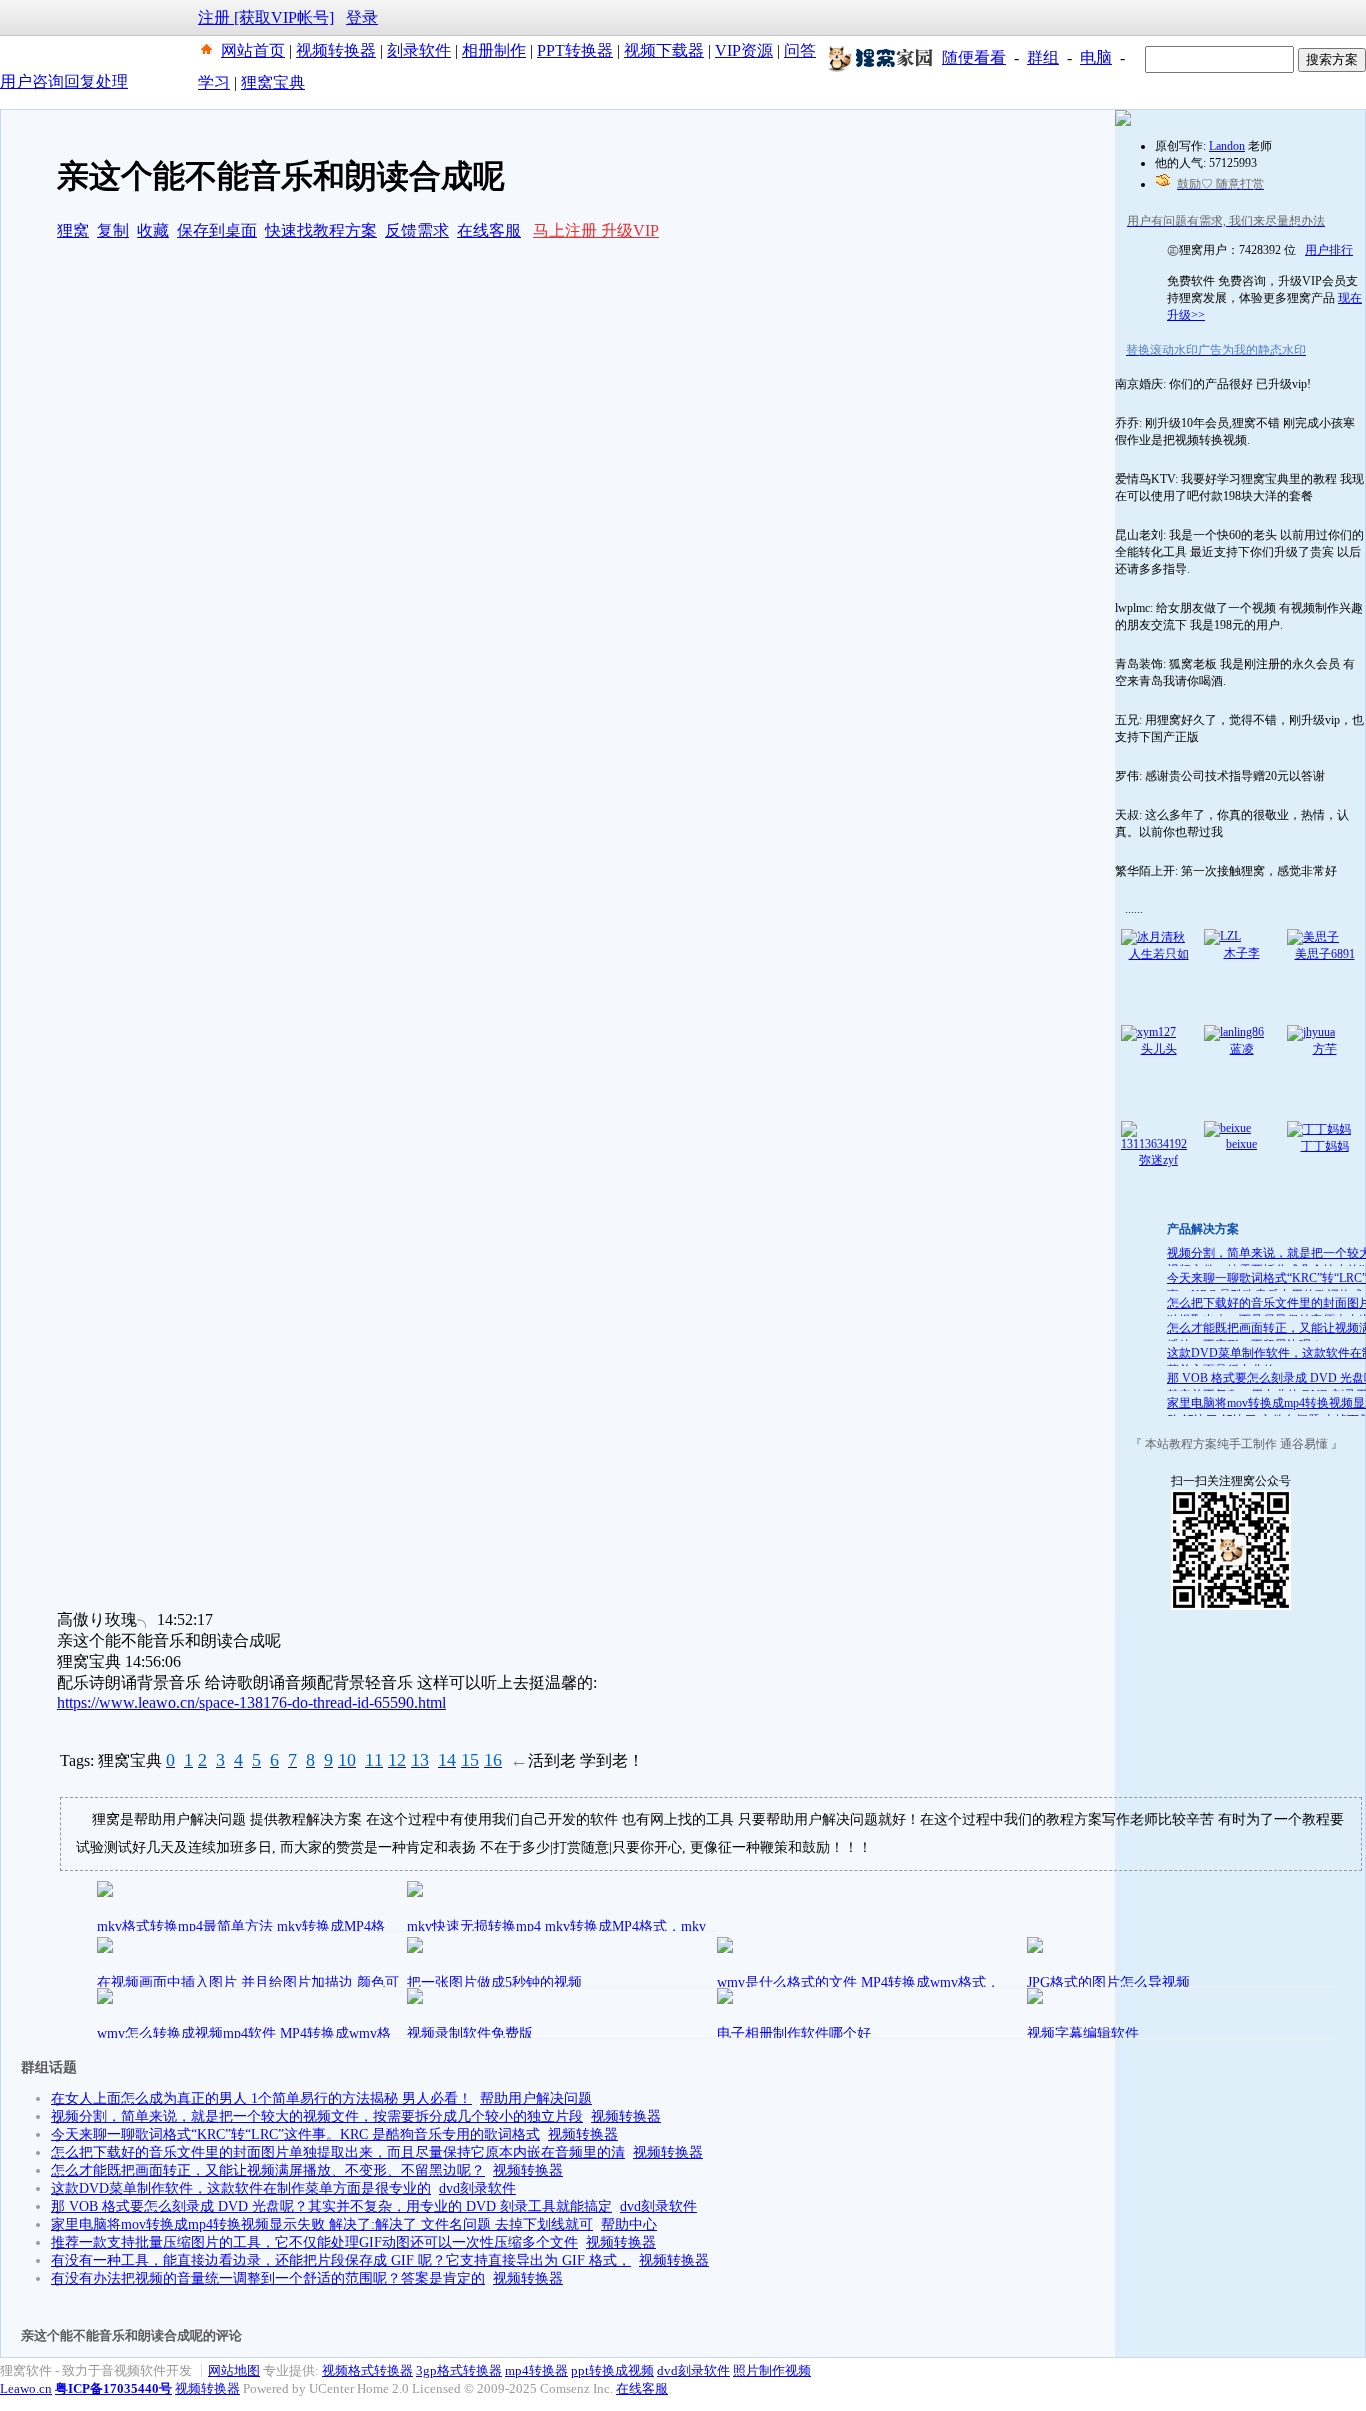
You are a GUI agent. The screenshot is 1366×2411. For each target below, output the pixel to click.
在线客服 (489, 230)
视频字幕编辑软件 (1083, 2033)
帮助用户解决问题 (536, 2098)
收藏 (153, 230)
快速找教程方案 (321, 230)
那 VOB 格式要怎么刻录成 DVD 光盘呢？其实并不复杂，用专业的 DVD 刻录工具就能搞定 (331, 2206)
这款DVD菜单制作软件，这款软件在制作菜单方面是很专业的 (241, 2188)
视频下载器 (664, 50)
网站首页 (253, 50)
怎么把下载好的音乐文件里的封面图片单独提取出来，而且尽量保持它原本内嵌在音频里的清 (338, 2152)
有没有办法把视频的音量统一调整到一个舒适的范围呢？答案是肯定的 (268, 2278)
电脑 (1096, 57)
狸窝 (73, 230)
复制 (113, 230)
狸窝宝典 (273, 82)
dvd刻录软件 (477, 2188)
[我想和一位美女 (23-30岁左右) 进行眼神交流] (1123, 122)
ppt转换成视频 (612, 2370)
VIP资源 (744, 50)
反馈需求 (417, 230)
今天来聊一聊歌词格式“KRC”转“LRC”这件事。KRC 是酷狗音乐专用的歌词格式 (295, 2134)
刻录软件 (419, 50)
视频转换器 (336, 50)
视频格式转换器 (367, 2370)
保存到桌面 (217, 230)
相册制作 (494, 50)
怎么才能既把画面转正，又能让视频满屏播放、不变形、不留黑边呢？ (268, 2170)
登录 (362, 17)
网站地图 (234, 2370)
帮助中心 (629, 2224)
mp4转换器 (536, 2370)
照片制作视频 (772, 2370)
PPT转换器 (575, 50)
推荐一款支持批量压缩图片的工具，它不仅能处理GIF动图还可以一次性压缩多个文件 (314, 2242)
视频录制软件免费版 (470, 2033)
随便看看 (974, 57)
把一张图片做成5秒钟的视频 (494, 1982)
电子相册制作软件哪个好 (794, 2033)
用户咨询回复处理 (64, 81)
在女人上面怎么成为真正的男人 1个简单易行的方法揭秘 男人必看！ (261, 2098)
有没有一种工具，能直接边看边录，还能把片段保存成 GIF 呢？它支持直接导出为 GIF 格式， (341, 2260)
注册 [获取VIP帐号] (266, 17)
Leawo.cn (26, 2388)
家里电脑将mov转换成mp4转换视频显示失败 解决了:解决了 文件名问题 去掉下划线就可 (322, 2224)
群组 (1043, 57)
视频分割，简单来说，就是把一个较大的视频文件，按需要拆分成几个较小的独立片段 (317, 2116)
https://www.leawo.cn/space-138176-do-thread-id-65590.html (251, 1702)
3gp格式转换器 (459, 2370)
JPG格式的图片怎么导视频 (1108, 1982)
